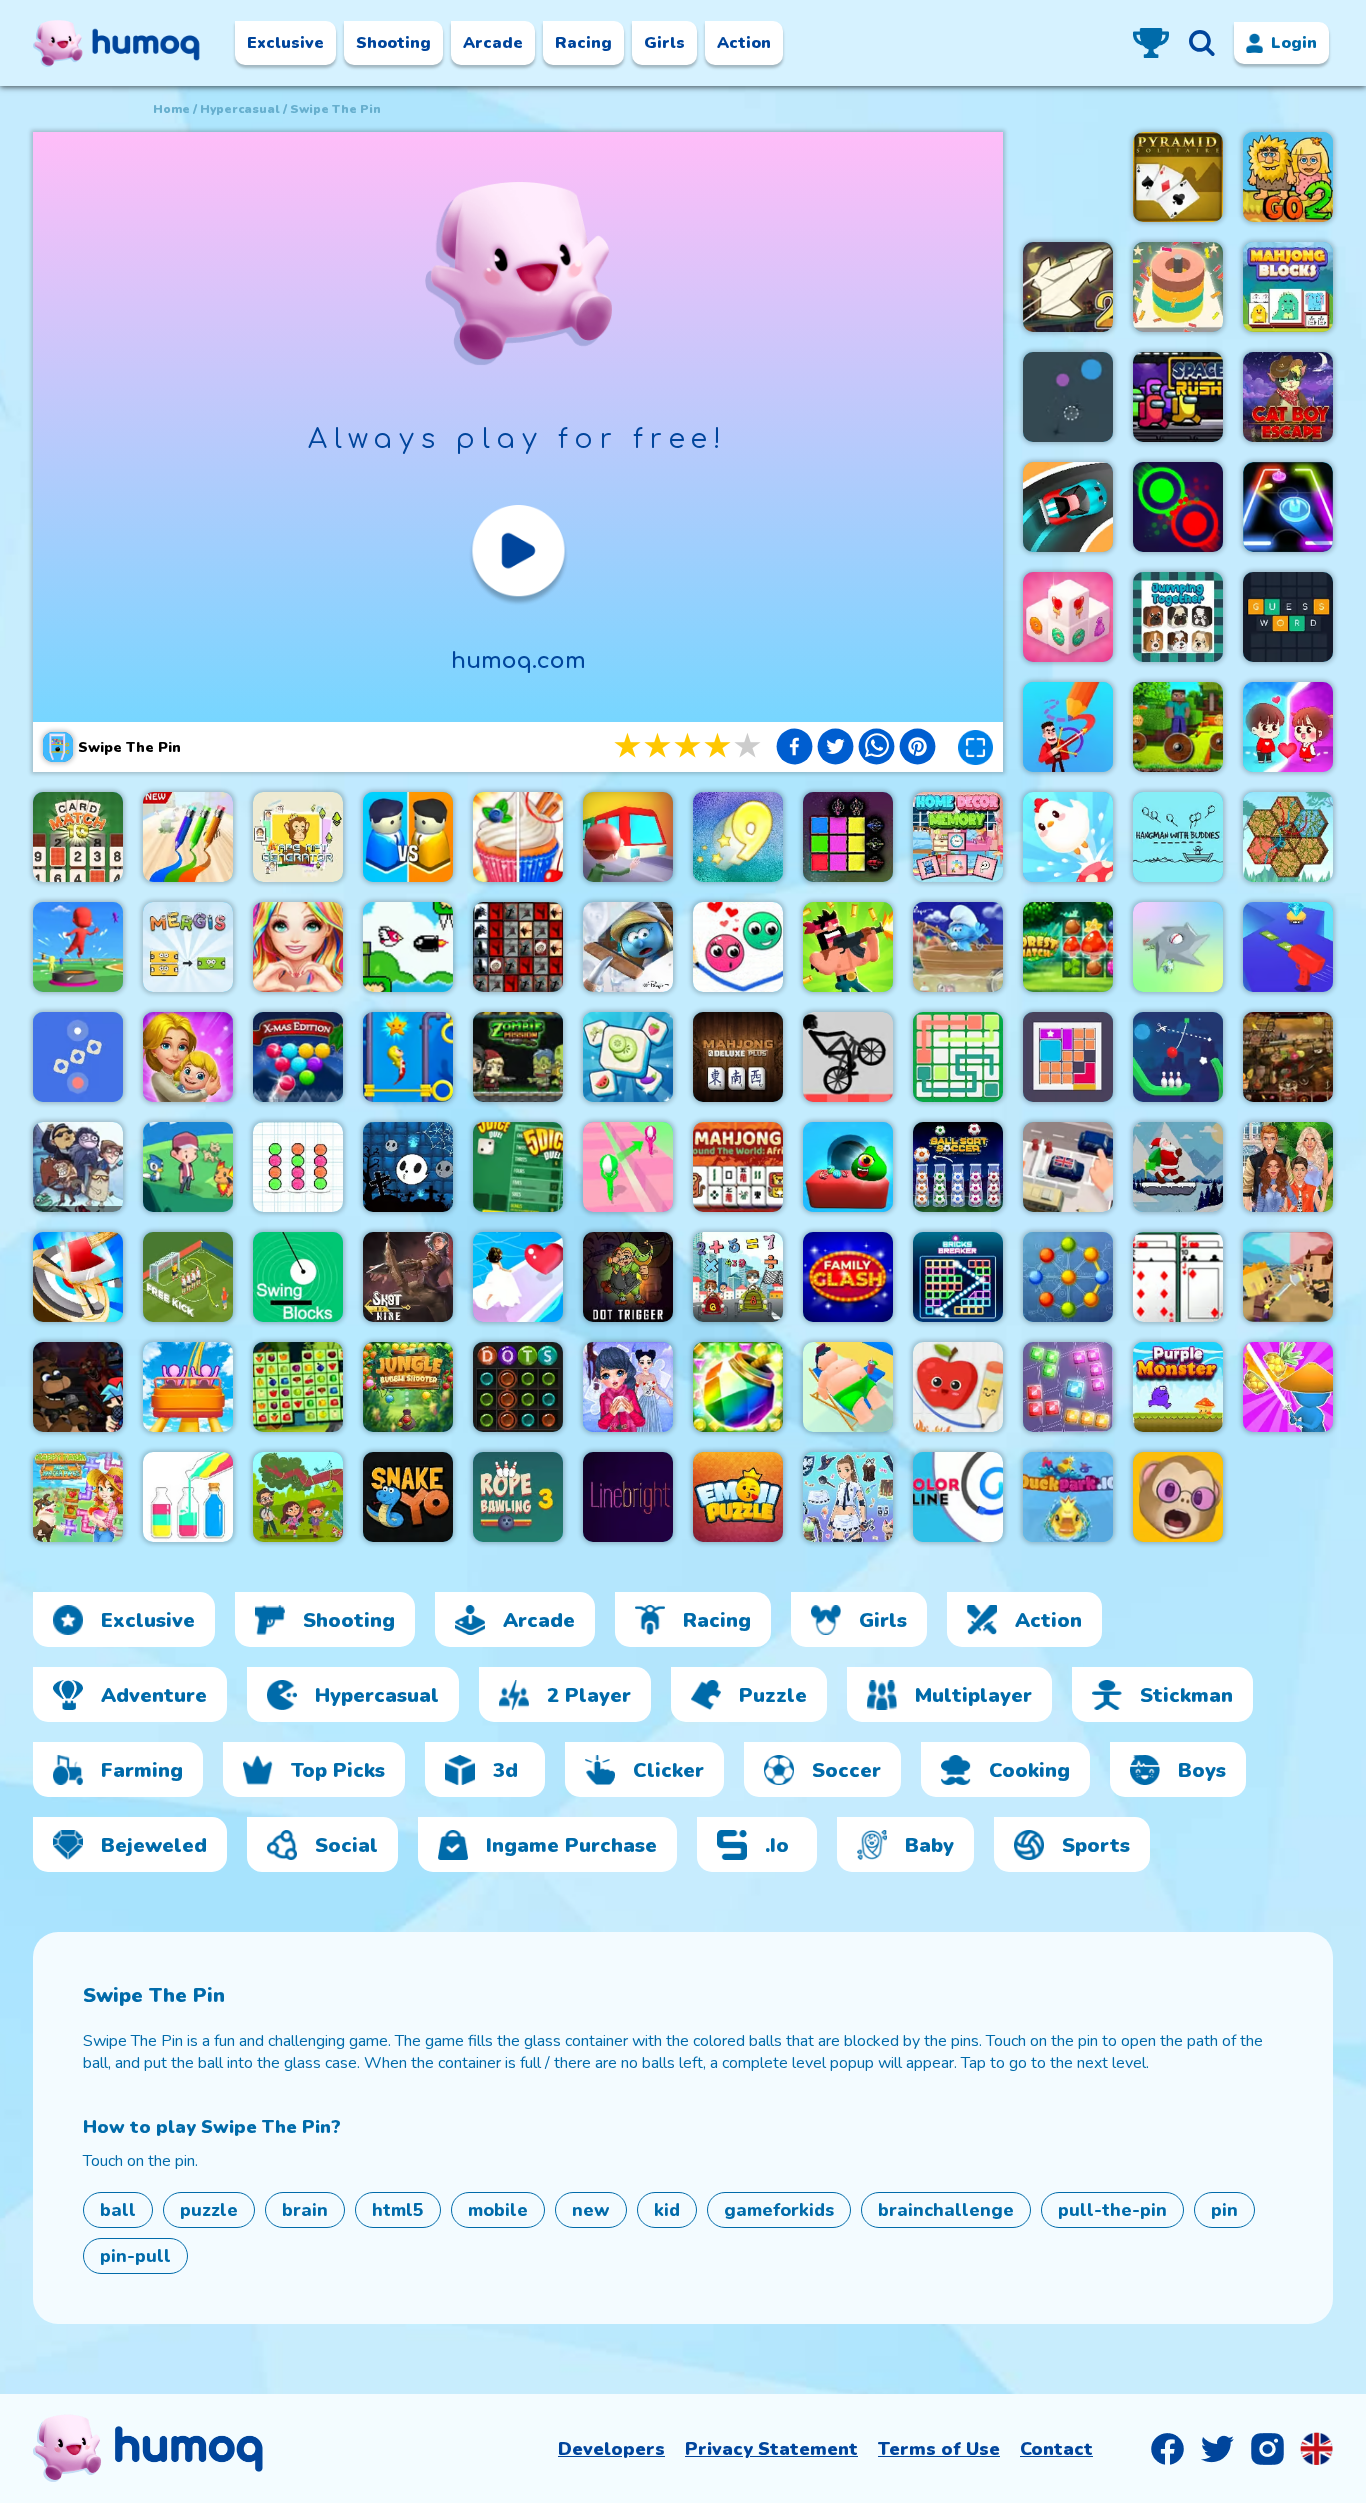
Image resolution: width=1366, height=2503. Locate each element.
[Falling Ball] (1068, 397)
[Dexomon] (188, 1167)
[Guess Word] (1288, 617)
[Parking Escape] (1068, 1167)
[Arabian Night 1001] (1288, 1057)
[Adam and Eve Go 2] (1288, 177)
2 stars (659, 746)
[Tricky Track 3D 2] (628, 1167)
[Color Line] (958, 1497)
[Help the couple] (1288, 727)
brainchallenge (946, 2210)
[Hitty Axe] (78, 1277)
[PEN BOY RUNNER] (188, 837)
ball (118, 2210)
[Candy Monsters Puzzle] (848, 1167)
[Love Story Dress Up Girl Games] (298, 947)
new (591, 2210)
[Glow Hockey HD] (1288, 507)
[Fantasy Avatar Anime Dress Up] (848, 1497)
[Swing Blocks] (298, 1277)
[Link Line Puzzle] (958, 1057)
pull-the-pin (1112, 2210)
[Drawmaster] (1068, 727)
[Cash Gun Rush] (1288, 947)
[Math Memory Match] (738, 1277)
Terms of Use (939, 2449)
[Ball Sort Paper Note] (298, 1167)
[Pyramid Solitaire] (1178, 177)
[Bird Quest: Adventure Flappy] (408, 947)
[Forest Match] (1068, 947)
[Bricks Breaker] (958, 1277)
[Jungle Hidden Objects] (298, 1497)
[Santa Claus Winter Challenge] (1178, 1167)
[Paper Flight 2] (1068, 287)
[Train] (628, 837)
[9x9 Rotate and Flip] (1068, 1387)
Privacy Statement (771, 2449)
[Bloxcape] (1068, 1057)
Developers (611, 2449)
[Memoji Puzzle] (1178, 1497)
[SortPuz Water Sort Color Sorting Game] (188, 1497)
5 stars (749, 746)
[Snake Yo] (408, 1497)
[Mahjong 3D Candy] (1068, 617)
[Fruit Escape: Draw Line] (958, 1387)
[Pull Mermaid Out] (408, 1057)
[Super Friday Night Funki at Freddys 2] (78, 1387)
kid (667, 2210)
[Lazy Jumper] (848, 1387)
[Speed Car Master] (1068, 507)
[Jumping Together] (1178, 617)
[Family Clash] (848, 1277)
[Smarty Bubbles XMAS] (298, 1057)
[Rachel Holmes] (518, 837)
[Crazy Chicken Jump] (1068, 837)
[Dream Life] (188, 1057)
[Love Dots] (738, 947)
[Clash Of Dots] (1178, 507)
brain (305, 2210)
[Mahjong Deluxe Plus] (738, 1057)
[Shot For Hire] (408, 1277)
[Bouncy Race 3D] (78, 947)
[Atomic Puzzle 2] (1068, 1277)
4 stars (719, 746)
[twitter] (835, 749)
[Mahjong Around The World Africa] (738, 1167)
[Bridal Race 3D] (518, 1277)
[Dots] (518, 1387)
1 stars (629, 746)
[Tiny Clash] (1288, 1277)
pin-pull (135, 2256)
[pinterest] (917, 749)
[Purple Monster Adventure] (1178, 1387)
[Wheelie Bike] (848, 1057)
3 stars (689, 746)
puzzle (209, 2210)
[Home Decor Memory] (958, 837)
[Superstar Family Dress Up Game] (1288, 1167)
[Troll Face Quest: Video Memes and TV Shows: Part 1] (78, 1167)
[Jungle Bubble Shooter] (408, 1387)
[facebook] (794, 749)
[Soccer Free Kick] (188, 1277)
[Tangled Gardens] (1288, 837)
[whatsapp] (876, 749)
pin (1224, 2210)
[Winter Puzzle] (628, 1387)
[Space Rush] (1178, 397)
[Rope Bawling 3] (518, 1497)
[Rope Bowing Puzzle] (1178, 1057)
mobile (498, 2210)
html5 (398, 2210)
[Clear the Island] (1178, 947)
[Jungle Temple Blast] (738, 1387)
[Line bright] (628, 1497)
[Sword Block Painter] (848, 837)
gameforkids (779, 2210)
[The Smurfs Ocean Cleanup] (958, 947)
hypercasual (240, 109)
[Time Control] (78, 1057)
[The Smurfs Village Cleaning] (628, 947)
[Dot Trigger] (628, 1277)
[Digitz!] (738, 837)
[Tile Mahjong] (628, 1057)
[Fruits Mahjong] (298, 1387)
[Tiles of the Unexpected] (518, 947)
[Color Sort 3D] (1178, 287)
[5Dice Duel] (518, 1167)
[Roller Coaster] (188, 1387)
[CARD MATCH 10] (78, 837)
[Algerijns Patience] (1178, 1277)
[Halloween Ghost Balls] (408, 1167)
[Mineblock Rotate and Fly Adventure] (1178, 727)
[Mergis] (188, 947)
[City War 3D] (408, 837)
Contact (1056, 2449)
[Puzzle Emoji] (738, 1497)
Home (171, 109)
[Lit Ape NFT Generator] (298, 837)
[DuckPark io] (1068, 1497)
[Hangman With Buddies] (1178, 837)
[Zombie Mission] (518, 1057)
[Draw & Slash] (1288, 1387)
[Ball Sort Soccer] (958, 1167)
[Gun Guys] (848, 947)
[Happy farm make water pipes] (78, 1497)
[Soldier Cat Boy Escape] (1288, 397)
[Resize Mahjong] (1288, 287)
